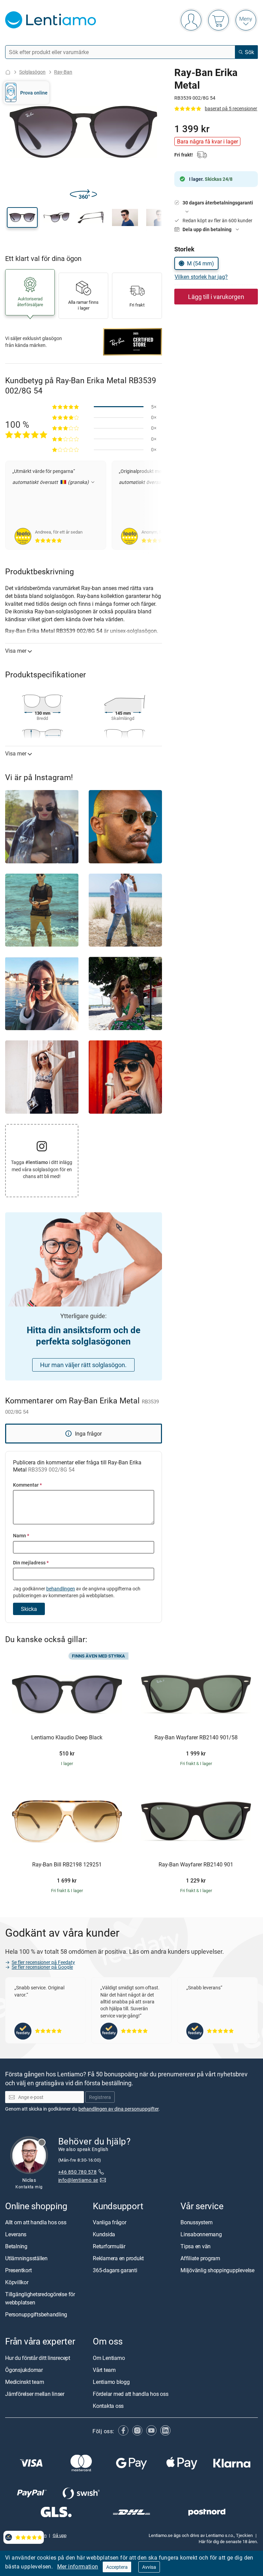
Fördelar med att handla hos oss (131, 2394)
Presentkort (18, 2270)
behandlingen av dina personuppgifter (118, 2109)
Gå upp (60, 2535)
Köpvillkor (17, 2282)
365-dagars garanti (115, 2270)
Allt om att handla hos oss (36, 2222)
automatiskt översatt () (51, 482)
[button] (22, 217)
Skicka (29, 1609)
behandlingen (61, 1589)
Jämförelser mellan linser (35, 2394)
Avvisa (149, 2567)
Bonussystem (196, 2222)
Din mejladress (31, 1562)
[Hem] (8, 72)
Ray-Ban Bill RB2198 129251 (67, 1865)
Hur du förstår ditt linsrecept (38, 2358)
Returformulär (109, 2246)
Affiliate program (200, 2258)
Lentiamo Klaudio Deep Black (67, 1738)
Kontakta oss (108, 2406)
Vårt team (104, 2370)
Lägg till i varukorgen (216, 297)
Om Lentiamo (109, 2358)
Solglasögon (32, 72)
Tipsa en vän (196, 2246)
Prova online (34, 93)
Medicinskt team (24, 2382)
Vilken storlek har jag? (201, 277)
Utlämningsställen (26, 2258)
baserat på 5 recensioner (231, 108)
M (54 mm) (201, 263)
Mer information (78, 2566)
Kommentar (27, 1485)
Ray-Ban (63, 72)
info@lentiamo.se (78, 2180)
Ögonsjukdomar (24, 2370)
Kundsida (104, 2234)
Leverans (16, 2234)
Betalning (16, 2246)
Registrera (100, 2097)
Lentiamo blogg (111, 2382)
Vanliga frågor (110, 2222)
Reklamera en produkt (118, 2258)
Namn (21, 1535)
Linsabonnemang (201, 2234)
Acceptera (117, 2567)
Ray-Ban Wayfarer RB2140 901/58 (196, 1738)
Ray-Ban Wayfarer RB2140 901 (196, 1865)
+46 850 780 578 (77, 2172)
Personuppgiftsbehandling (36, 2314)
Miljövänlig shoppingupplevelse (217, 2270)
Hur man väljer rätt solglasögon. (83, 1365)
